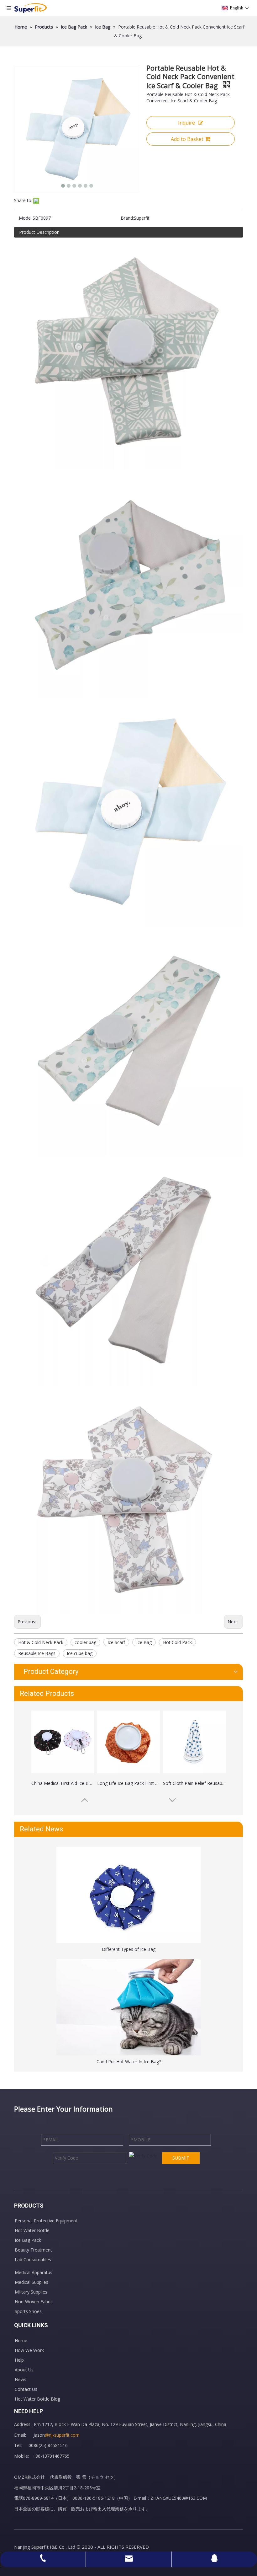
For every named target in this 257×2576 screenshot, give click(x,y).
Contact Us (26, 2389)
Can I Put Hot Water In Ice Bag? (129, 2062)
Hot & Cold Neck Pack (41, 1642)
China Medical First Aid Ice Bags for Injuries (63, 1783)
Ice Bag (144, 1642)
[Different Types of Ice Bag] (128, 1895)
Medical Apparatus (34, 2272)
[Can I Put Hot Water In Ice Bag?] (128, 2007)
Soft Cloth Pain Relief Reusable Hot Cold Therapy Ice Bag (194, 1783)
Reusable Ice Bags (37, 1653)
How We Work (29, 2350)
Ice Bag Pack (28, 2240)
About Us (24, 2370)
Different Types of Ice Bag (129, 1949)
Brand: (127, 218)
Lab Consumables (33, 2260)
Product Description (39, 232)
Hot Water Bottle (32, 2230)
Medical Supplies (31, 2282)
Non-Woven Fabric (34, 2302)
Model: (26, 218)
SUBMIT (181, 2158)
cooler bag (85, 1642)
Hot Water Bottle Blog (37, 2399)
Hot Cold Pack (177, 1642)
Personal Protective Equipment (46, 2221)
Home (21, 2340)
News (21, 2379)
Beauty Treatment (33, 2250)
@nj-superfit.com (62, 2435)
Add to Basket (187, 139)
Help (19, 2360)
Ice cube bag (80, 1653)
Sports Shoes (28, 2311)
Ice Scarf (116, 1642)
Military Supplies (31, 2292)
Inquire (186, 123)
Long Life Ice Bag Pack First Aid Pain (128, 1783)
